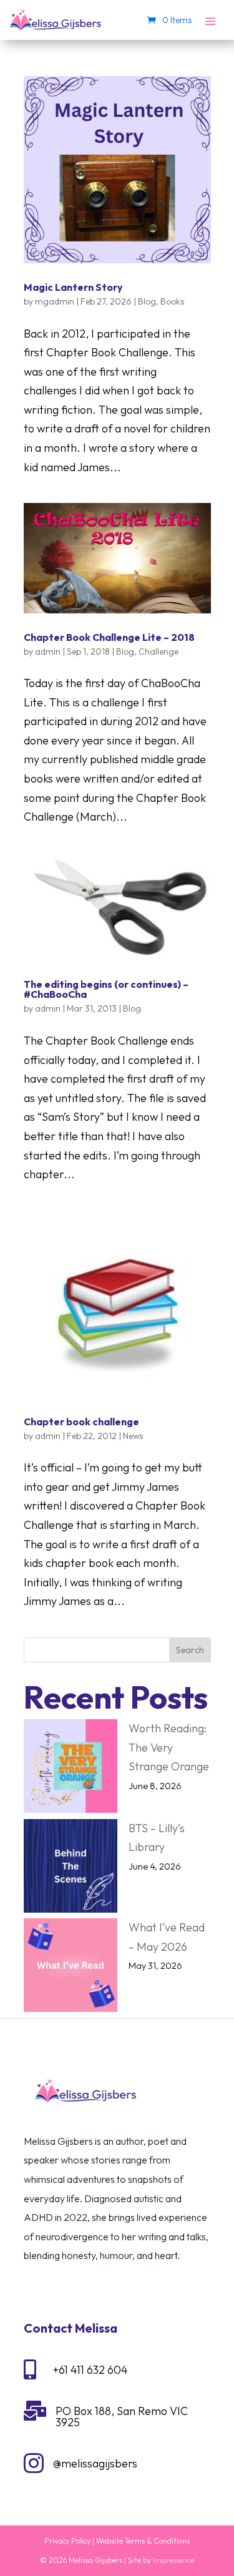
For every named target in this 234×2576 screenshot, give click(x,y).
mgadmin (55, 301)
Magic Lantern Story (73, 287)
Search (190, 1650)
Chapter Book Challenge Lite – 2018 (109, 637)
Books (172, 301)
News (133, 1436)
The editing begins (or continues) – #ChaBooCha (106, 989)
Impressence (173, 2560)
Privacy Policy (67, 2541)
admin (48, 651)
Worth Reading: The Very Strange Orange (169, 1747)
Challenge (158, 651)
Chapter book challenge (81, 1422)
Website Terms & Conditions (143, 2541)
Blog (147, 301)
